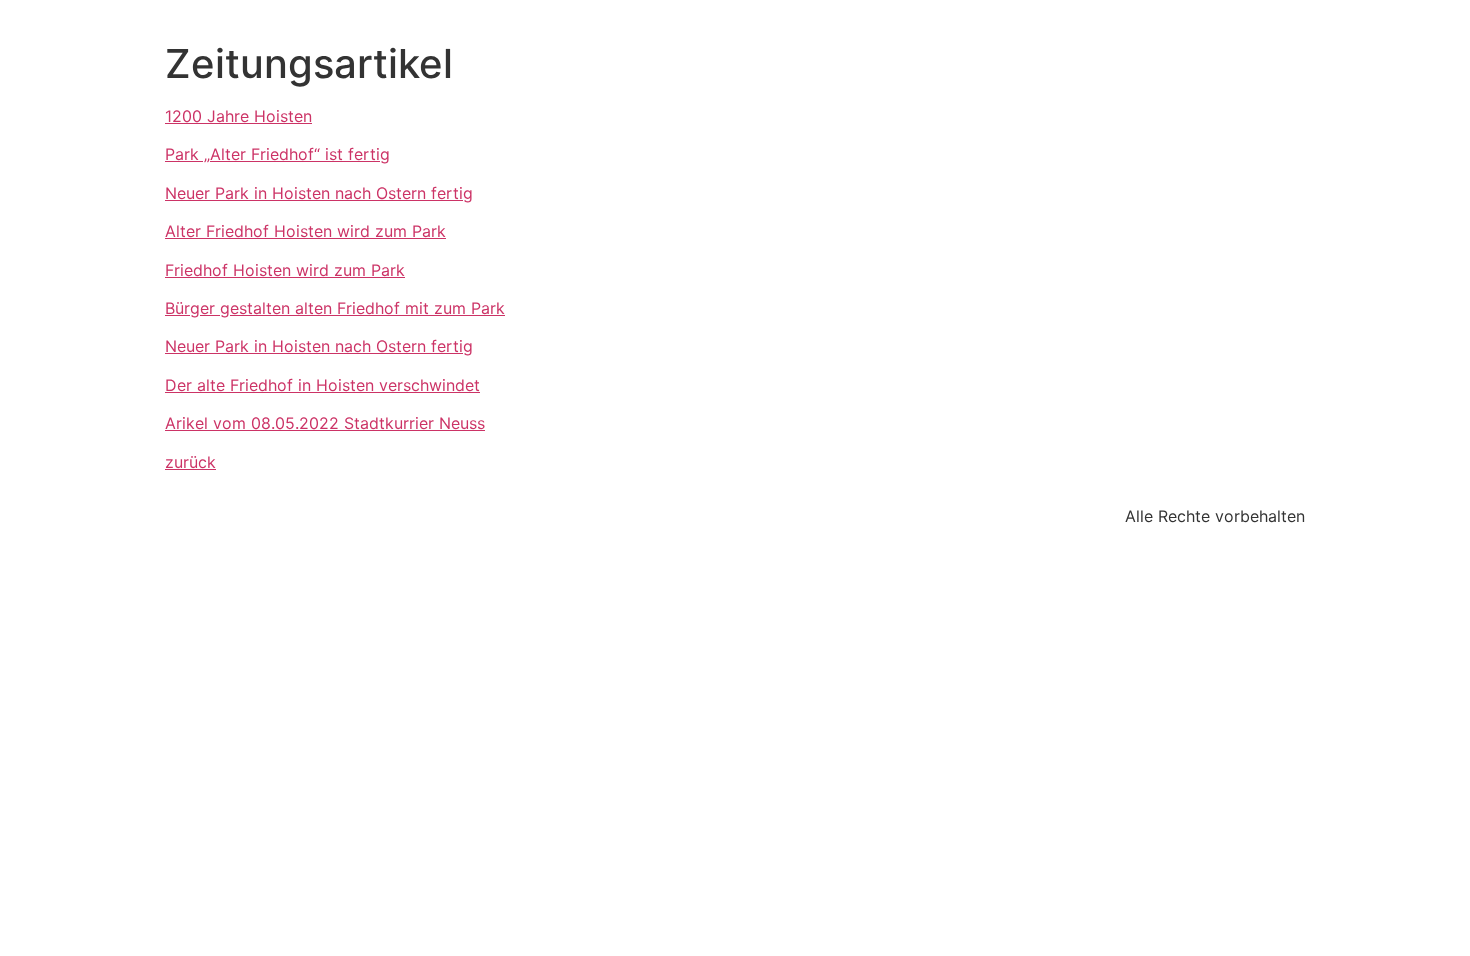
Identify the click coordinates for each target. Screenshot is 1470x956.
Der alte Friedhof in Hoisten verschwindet (322, 385)
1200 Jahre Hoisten (238, 116)
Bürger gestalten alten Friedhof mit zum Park (335, 308)
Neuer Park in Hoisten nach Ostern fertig (319, 193)
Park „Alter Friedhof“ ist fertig (277, 154)
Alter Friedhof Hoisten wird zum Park (305, 231)
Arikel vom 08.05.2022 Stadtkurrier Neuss (325, 423)
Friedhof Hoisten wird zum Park (285, 270)
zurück (190, 462)
